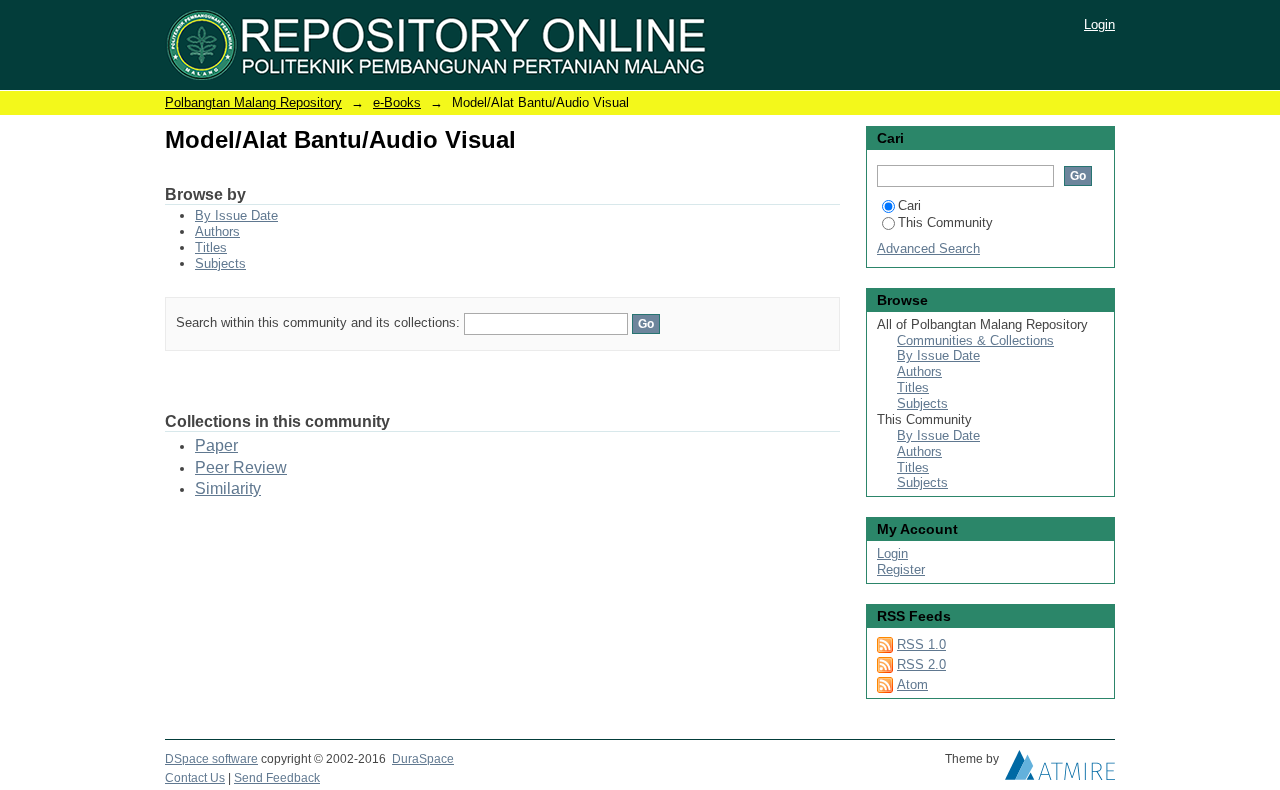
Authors (217, 231)
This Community (945, 222)
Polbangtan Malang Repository (253, 102)
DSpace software (211, 759)
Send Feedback (277, 778)
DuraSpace (423, 759)
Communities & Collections (975, 340)
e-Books (397, 102)
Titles (211, 247)
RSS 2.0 (921, 664)
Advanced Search (928, 248)
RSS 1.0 (921, 644)
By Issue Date (236, 215)
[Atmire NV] (1060, 770)
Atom (912, 684)
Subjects (220, 263)
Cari (909, 205)
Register (901, 569)
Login (1099, 24)
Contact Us (195, 778)
